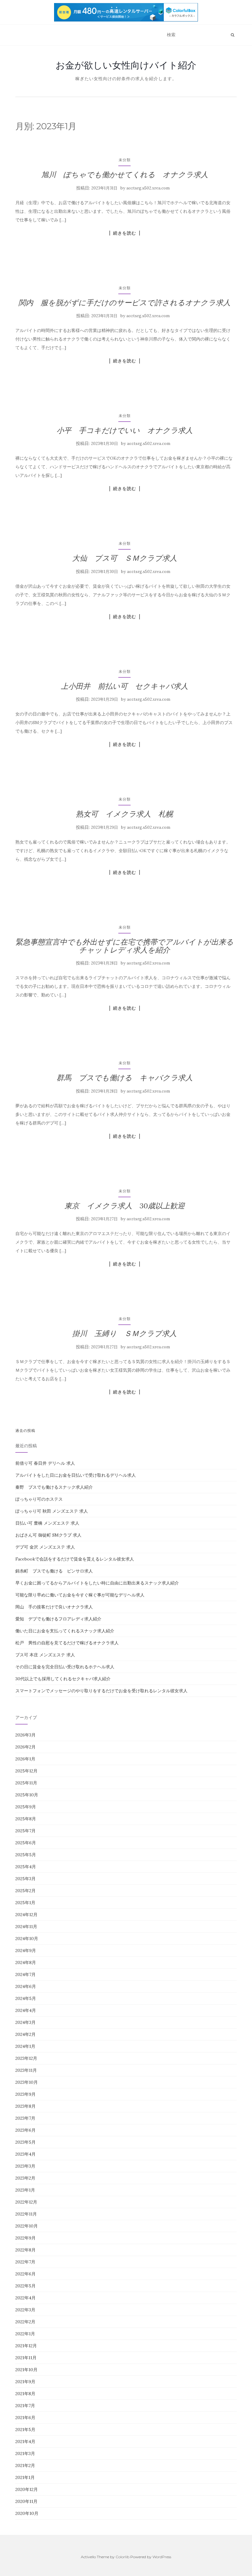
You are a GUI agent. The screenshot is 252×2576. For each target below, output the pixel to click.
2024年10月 (27, 1939)
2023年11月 (26, 2070)
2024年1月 (25, 2046)
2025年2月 (26, 1891)
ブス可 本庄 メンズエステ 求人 (45, 1655)
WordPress (162, 2557)
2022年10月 (27, 2226)
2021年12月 (26, 2346)
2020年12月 (27, 2489)
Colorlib (122, 2557)
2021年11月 (26, 2358)
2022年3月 (25, 2310)
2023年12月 (26, 2058)
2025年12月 (26, 1771)
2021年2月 (25, 2465)
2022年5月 (26, 2286)
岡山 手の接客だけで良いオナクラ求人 (54, 1607)
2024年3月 (26, 2022)
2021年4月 (25, 2442)
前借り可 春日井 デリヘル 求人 (45, 1463)
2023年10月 (27, 2082)
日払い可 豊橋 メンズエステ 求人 (47, 1523)
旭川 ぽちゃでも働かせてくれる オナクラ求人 (125, 175)
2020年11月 (26, 2501)
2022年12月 (26, 2202)
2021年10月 (26, 2370)
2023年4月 (26, 2154)
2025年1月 (25, 1903)
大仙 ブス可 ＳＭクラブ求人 (125, 558)
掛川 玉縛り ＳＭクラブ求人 (124, 1333)
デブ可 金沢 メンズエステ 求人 (45, 1547)
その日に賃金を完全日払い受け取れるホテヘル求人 (65, 1667)
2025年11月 (26, 1783)
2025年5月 (26, 1855)
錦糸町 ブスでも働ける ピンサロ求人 (54, 1571)
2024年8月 (26, 1962)
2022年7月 (25, 2262)
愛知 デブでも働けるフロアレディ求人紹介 (58, 1619)
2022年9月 (26, 2238)
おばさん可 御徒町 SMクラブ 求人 (48, 1535)
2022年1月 (25, 2334)
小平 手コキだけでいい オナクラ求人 (125, 430)
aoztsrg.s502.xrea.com (148, 188)
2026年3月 (26, 1735)
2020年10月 (27, 2513)
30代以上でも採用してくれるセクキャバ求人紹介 (63, 1679)
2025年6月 (26, 1843)
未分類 (125, 160)
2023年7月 (25, 2118)
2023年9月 (26, 2094)
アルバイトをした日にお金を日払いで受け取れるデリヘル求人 (76, 1475)
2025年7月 (26, 1831)
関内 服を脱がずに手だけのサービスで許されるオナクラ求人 (124, 303)
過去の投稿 (25, 1430)
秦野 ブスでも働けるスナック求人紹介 (54, 1487)
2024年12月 (26, 1915)
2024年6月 (26, 1986)
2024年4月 (26, 2010)
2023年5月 (26, 2142)
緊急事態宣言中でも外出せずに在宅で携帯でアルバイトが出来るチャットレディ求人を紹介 (124, 946)
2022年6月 (26, 2274)
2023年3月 (25, 2166)
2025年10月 (27, 1795)
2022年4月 (26, 2298)
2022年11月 (26, 2214)
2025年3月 (26, 1879)
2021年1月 (25, 2477)
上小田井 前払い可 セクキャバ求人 (124, 686)
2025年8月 (26, 1819)
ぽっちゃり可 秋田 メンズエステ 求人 (52, 1511)
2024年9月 (26, 1951)
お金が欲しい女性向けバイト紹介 (126, 65)
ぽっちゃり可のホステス (39, 1499)
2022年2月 (25, 2322)
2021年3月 (25, 2453)
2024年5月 (26, 1998)
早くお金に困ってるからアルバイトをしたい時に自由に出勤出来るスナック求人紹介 (97, 1583)
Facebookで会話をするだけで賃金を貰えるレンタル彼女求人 (75, 1559)
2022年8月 (26, 2250)
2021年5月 (25, 2430)
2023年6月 (26, 2130)
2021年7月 (25, 2406)
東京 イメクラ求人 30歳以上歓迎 (125, 1206)
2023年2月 (25, 2178)
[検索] (232, 35)
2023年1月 (25, 2190)
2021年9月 (25, 2382)
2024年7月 (26, 1974)
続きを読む (125, 233)
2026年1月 (25, 1759)
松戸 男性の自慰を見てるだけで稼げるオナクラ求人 (67, 1643)
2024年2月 (26, 2034)
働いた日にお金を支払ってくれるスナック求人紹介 (65, 1631)
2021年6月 (25, 2418)
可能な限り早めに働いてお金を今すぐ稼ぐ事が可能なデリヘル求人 (80, 1595)
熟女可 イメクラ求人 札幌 (124, 814)
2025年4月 (26, 1867)
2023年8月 (26, 2106)
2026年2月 (26, 1747)
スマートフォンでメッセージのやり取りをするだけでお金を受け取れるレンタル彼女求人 (101, 1691)
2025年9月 (26, 1807)
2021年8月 (25, 2394)
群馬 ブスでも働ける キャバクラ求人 (125, 1078)
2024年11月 (26, 1927)
